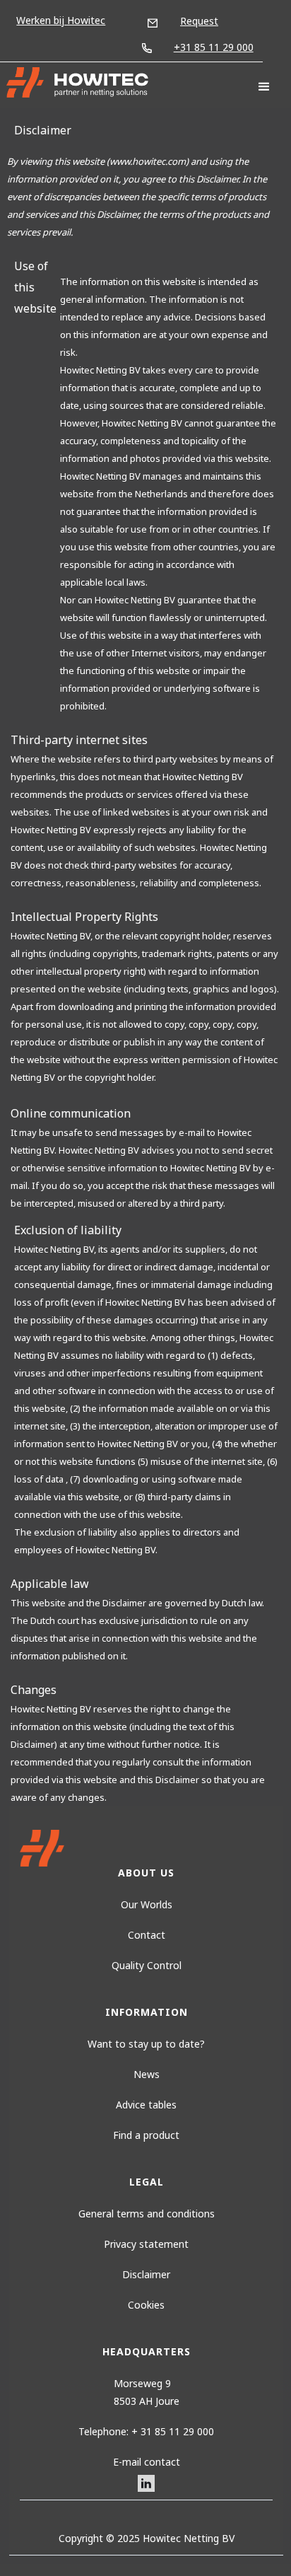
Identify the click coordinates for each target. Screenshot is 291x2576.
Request (199, 21)
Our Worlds (147, 1904)
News (147, 2074)
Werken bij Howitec (61, 20)
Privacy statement (146, 2244)
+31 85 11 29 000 (214, 47)
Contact (147, 1935)
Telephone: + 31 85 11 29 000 (146, 2431)
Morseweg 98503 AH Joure (147, 2392)
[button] (264, 87)
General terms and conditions (147, 2214)
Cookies (146, 2305)
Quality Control (147, 1965)
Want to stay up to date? (146, 2044)
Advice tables (146, 2105)
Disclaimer (146, 2274)
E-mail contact (147, 2462)
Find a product (146, 2135)
